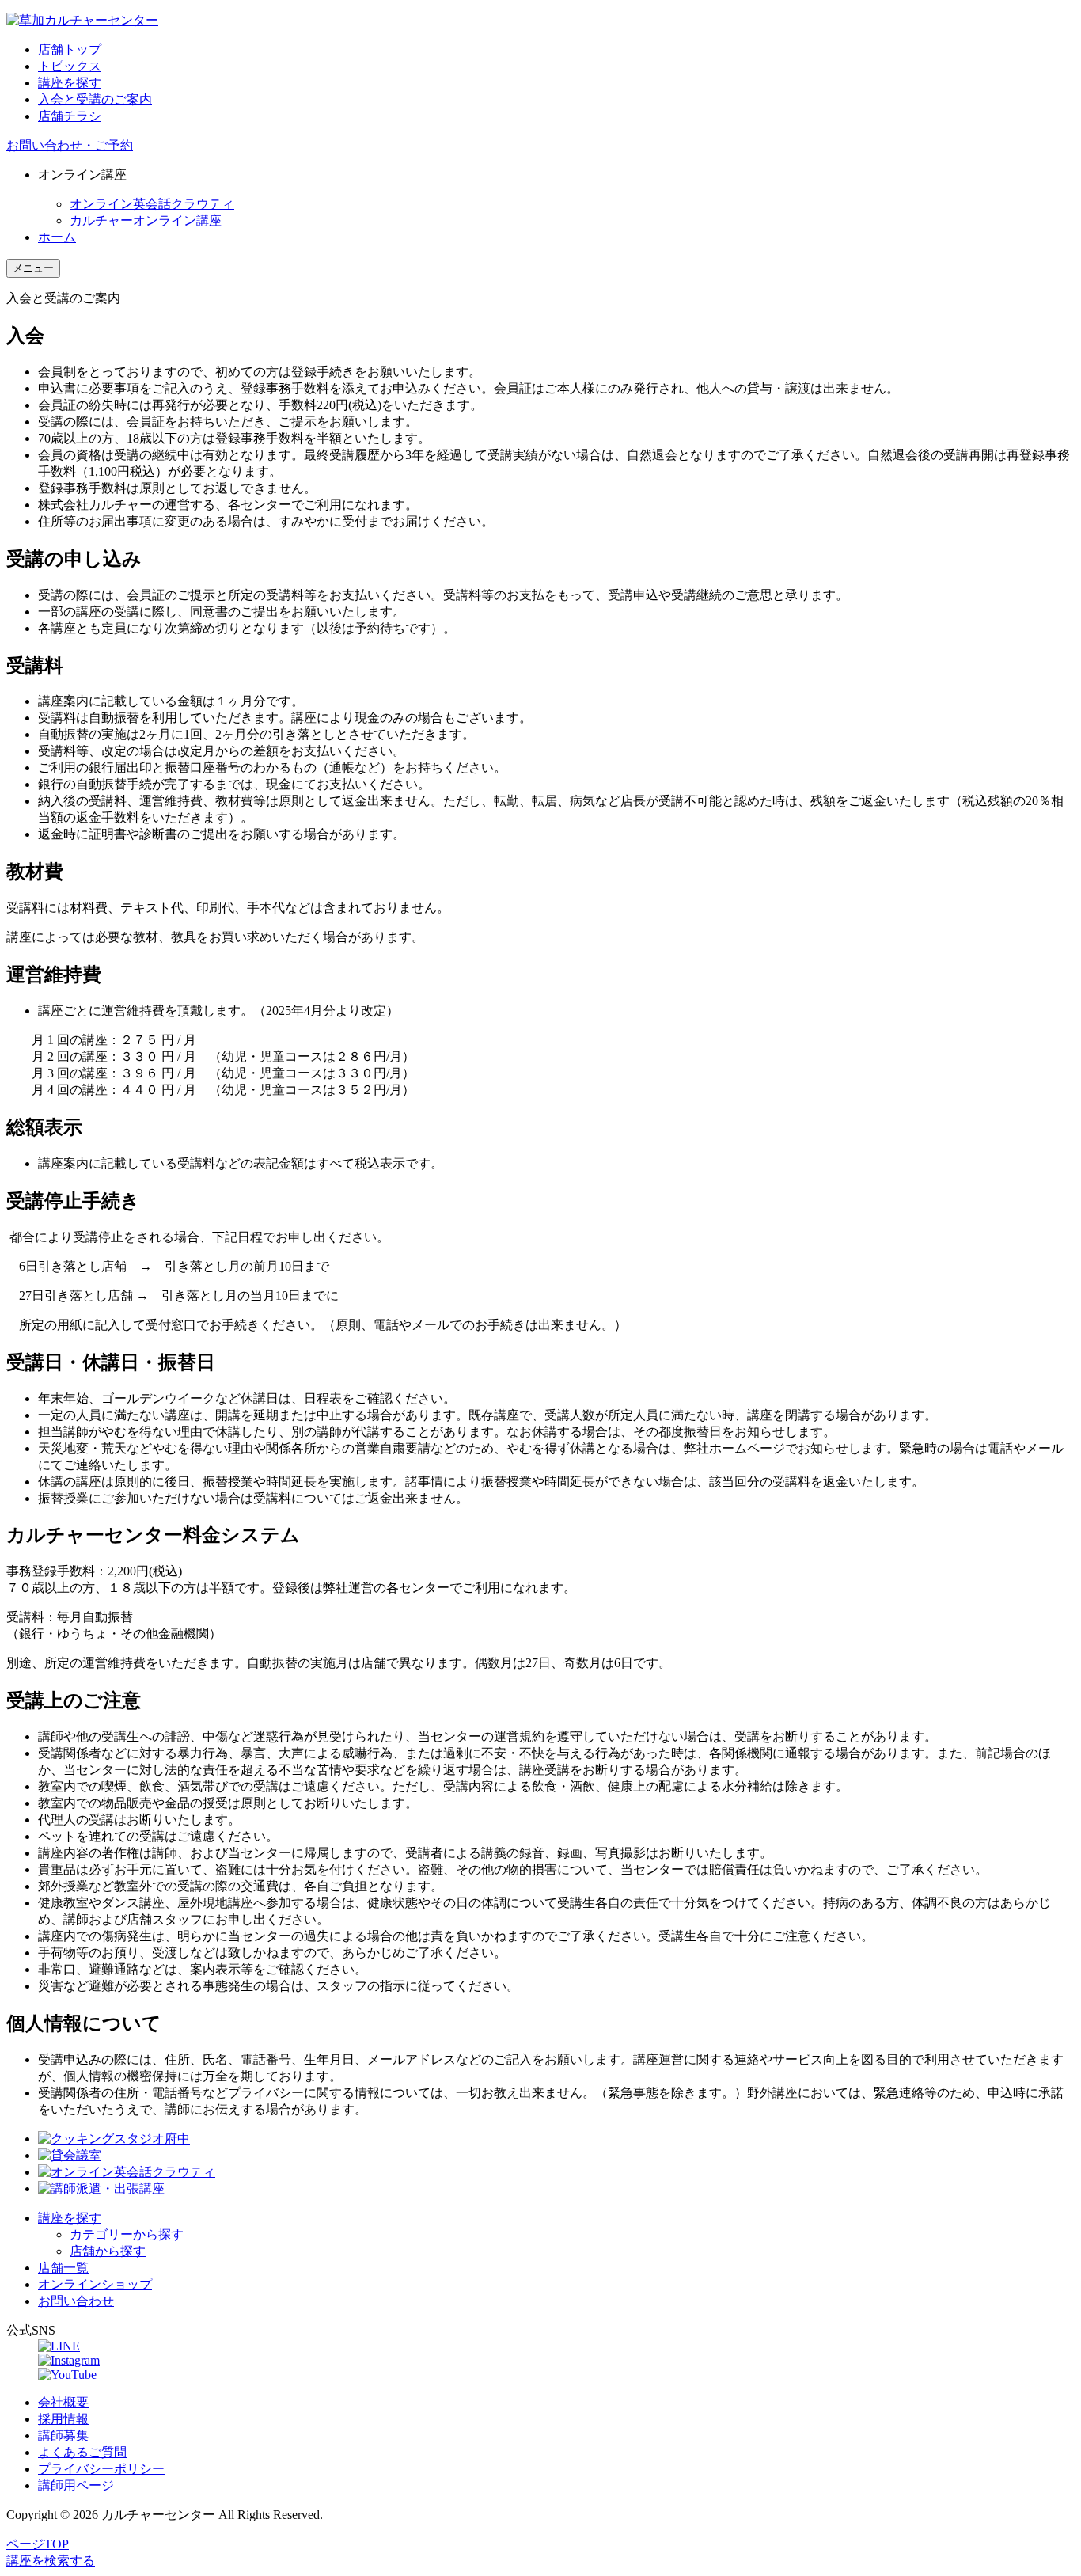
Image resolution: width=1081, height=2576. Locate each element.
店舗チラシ (70, 116)
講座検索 (51, 2561)
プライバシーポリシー (101, 2469)
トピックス (70, 66)
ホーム (57, 237)
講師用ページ (76, 2485)
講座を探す (70, 83)
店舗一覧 (63, 2268)
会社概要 (63, 2402)
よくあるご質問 (82, 2452)
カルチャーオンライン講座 (146, 220)
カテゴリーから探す (127, 2234)
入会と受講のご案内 (95, 99)
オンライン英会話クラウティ (152, 204)
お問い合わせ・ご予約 (70, 145)
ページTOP (38, 2544)
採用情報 (63, 2419)
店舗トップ (70, 49)
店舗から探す (108, 2251)
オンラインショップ (95, 2284)
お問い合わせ (76, 2301)
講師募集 (63, 2435)
